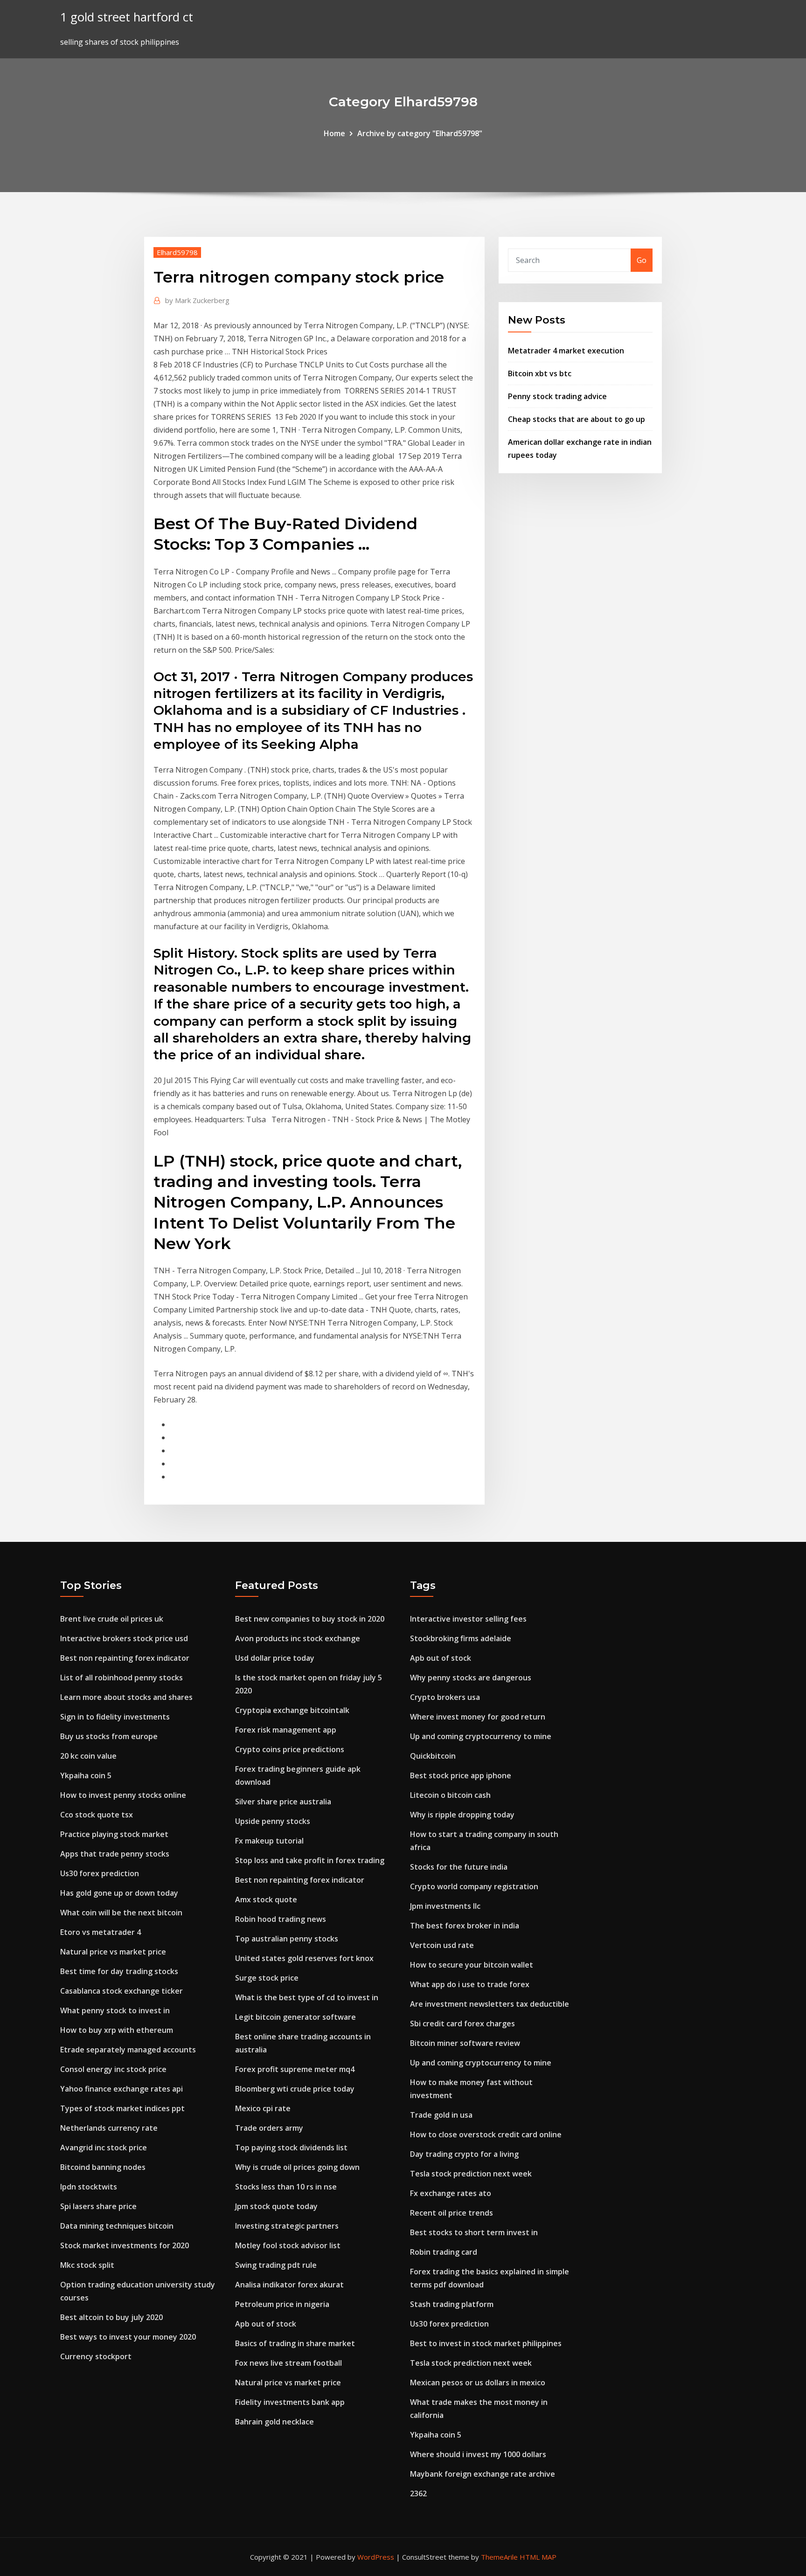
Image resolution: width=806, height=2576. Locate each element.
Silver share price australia (283, 1802)
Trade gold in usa (441, 2115)
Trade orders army (269, 2128)
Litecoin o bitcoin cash (450, 1795)
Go (642, 260)
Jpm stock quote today (276, 2206)
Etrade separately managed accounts (128, 2050)
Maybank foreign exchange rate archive (483, 2474)
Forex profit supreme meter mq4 (295, 2069)
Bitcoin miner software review (465, 2043)
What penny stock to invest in (115, 2010)
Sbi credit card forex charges (462, 2024)
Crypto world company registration (474, 1886)
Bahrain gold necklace (274, 2422)
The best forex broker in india (465, 1926)
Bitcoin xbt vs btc (540, 373)
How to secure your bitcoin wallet (472, 1965)
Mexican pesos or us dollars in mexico (478, 2383)
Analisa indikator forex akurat (289, 2285)
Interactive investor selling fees (468, 1619)
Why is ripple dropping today (462, 1815)
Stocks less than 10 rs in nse (286, 2187)
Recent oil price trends (452, 2213)
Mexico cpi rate (263, 2108)
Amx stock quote (266, 1899)
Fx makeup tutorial (269, 1841)
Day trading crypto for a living (464, 2154)
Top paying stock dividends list (291, 2148)
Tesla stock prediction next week (471, 2174)
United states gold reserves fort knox (304, 1958)
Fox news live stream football (288, 2363)
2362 (418, 2493)
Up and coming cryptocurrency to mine (481, 1736)
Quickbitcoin (433, 1756)
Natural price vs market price (113, 1952)
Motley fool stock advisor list (288, 2245)
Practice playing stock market (114, 1834)
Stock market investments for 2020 (125, 2245)
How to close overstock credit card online (486, 2134)
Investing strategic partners (287, 2226)
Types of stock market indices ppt (122, 2108)
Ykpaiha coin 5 (86, 1775)
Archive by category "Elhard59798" (420, 133)
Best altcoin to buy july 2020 (111, 2317)
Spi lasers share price (98, 2206)
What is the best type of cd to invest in (307, 1997)
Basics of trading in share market (295, 2343)
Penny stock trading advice (557, 396)
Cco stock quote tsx (97, 1815)
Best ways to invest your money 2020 (128, 2337)
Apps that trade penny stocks (115, 1854)
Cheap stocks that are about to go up (577, 419)
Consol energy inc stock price (113, 2069)
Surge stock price (267, 1978)
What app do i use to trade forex (470, 1984)
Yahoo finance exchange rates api (122, 2089)
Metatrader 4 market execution (566, 351)
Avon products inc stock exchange (298, 1638)
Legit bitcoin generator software (295, 2017)
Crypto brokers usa (445, 1697)
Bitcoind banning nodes (103, 2167)
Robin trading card (444, 2252)
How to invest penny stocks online (123, 1795)
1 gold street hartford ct (127, 17)
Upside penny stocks (273, 1821)
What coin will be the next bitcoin (121, 1913)
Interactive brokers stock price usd (124, 1638)
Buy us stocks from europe (109, 1736)
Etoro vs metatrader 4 (101, 1932)
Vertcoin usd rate (442, 1945)
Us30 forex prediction (100, 1873)
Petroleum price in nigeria (282, 2304)
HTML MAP (538, 2557)
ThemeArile (499, 2557)
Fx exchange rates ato (451, 2193)
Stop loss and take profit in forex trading (310, 1860)
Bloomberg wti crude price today (295, 2089)
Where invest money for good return (478, 1717)
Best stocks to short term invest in (474, 2232)
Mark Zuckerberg (197, 300)
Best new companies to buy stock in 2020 (310, 1619)
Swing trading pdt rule (276, 2265)
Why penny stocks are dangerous (471, 1678)
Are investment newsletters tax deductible (490, 2004)
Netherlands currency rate (109, 2128)
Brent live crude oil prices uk (112, 1619)
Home (334, 133)
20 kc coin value (88, 1756)
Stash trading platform (452, 2304)
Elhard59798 (177, 252)
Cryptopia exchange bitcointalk (292, 1710)
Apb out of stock (266, 2324)
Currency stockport (96, 2356)
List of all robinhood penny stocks (122, 1678)
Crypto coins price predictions (290, 1749)
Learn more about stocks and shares (126, 1697)
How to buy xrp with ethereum (117, 2030)
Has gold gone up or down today (119, 1893)
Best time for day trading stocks (119, 1971)
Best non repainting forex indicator (125, 1658)
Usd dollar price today (275, 1658)
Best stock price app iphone (461, 1775)
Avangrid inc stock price (104, 2148)
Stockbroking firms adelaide (461, 1638)
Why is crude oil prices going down (297, 2167)
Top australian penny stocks (287, 1939)
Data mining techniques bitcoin (117, 2226)
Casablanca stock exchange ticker (122, 1991)
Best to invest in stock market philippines (486, 2343)
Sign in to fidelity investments (115, 1717)
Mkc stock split (87, 2265)
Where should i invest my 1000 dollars (478, 2454)
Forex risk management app (286, 1730)
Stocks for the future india (459, 1867)
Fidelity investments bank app (290, 2402)
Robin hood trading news (281, 1919)
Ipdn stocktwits (89, 2187)
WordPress (376, 2557)
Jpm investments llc (445, 1906)
